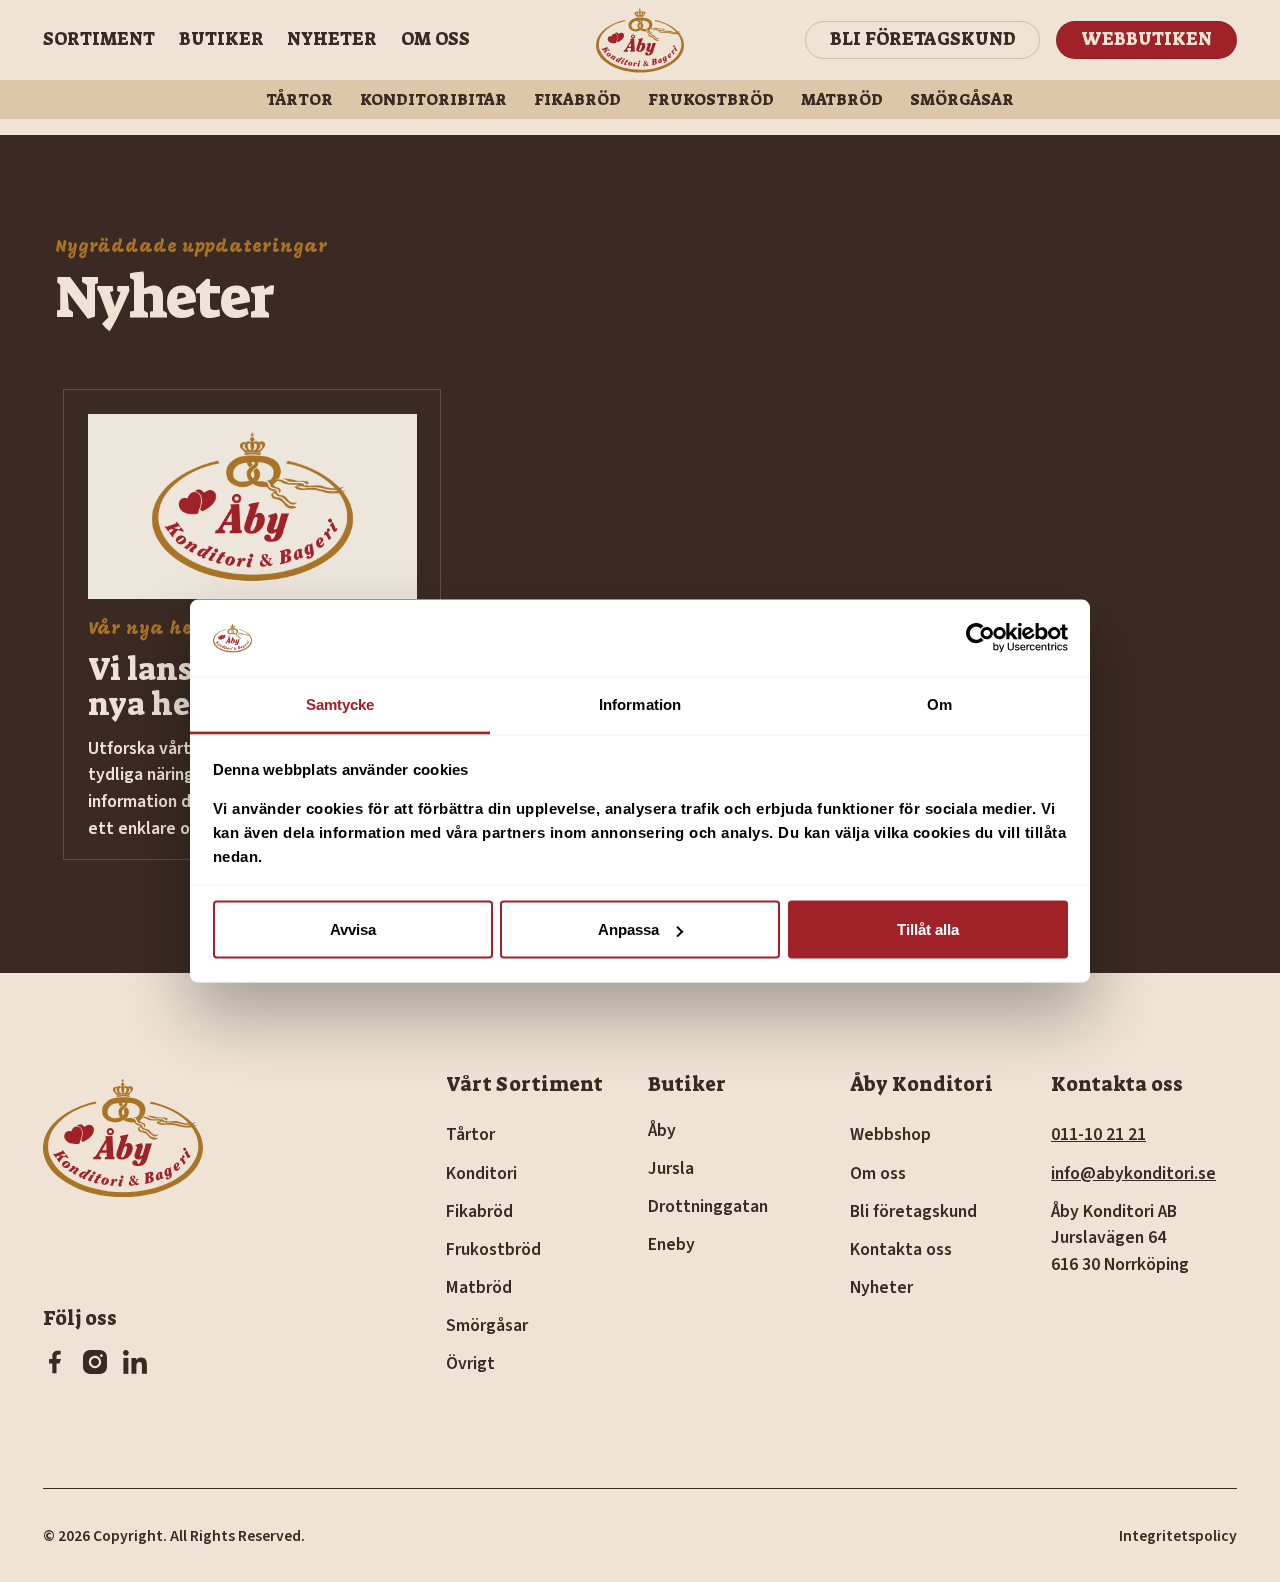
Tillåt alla (928, 929)
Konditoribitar (433, 99)
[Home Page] (640, 40)
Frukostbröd (711, 99)
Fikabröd (577, 99)
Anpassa (628, 929)
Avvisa (353, 929)
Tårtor (299, 99)
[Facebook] (55, 1362)
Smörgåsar (962, 99)
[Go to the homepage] (123, 1151)
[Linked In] (135, 1362)
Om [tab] (939, 703)
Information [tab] (640, 703)
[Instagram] (95, 1362)
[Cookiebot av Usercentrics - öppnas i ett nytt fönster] (980, 638)
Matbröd (842, 99)
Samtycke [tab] (340, 703)
